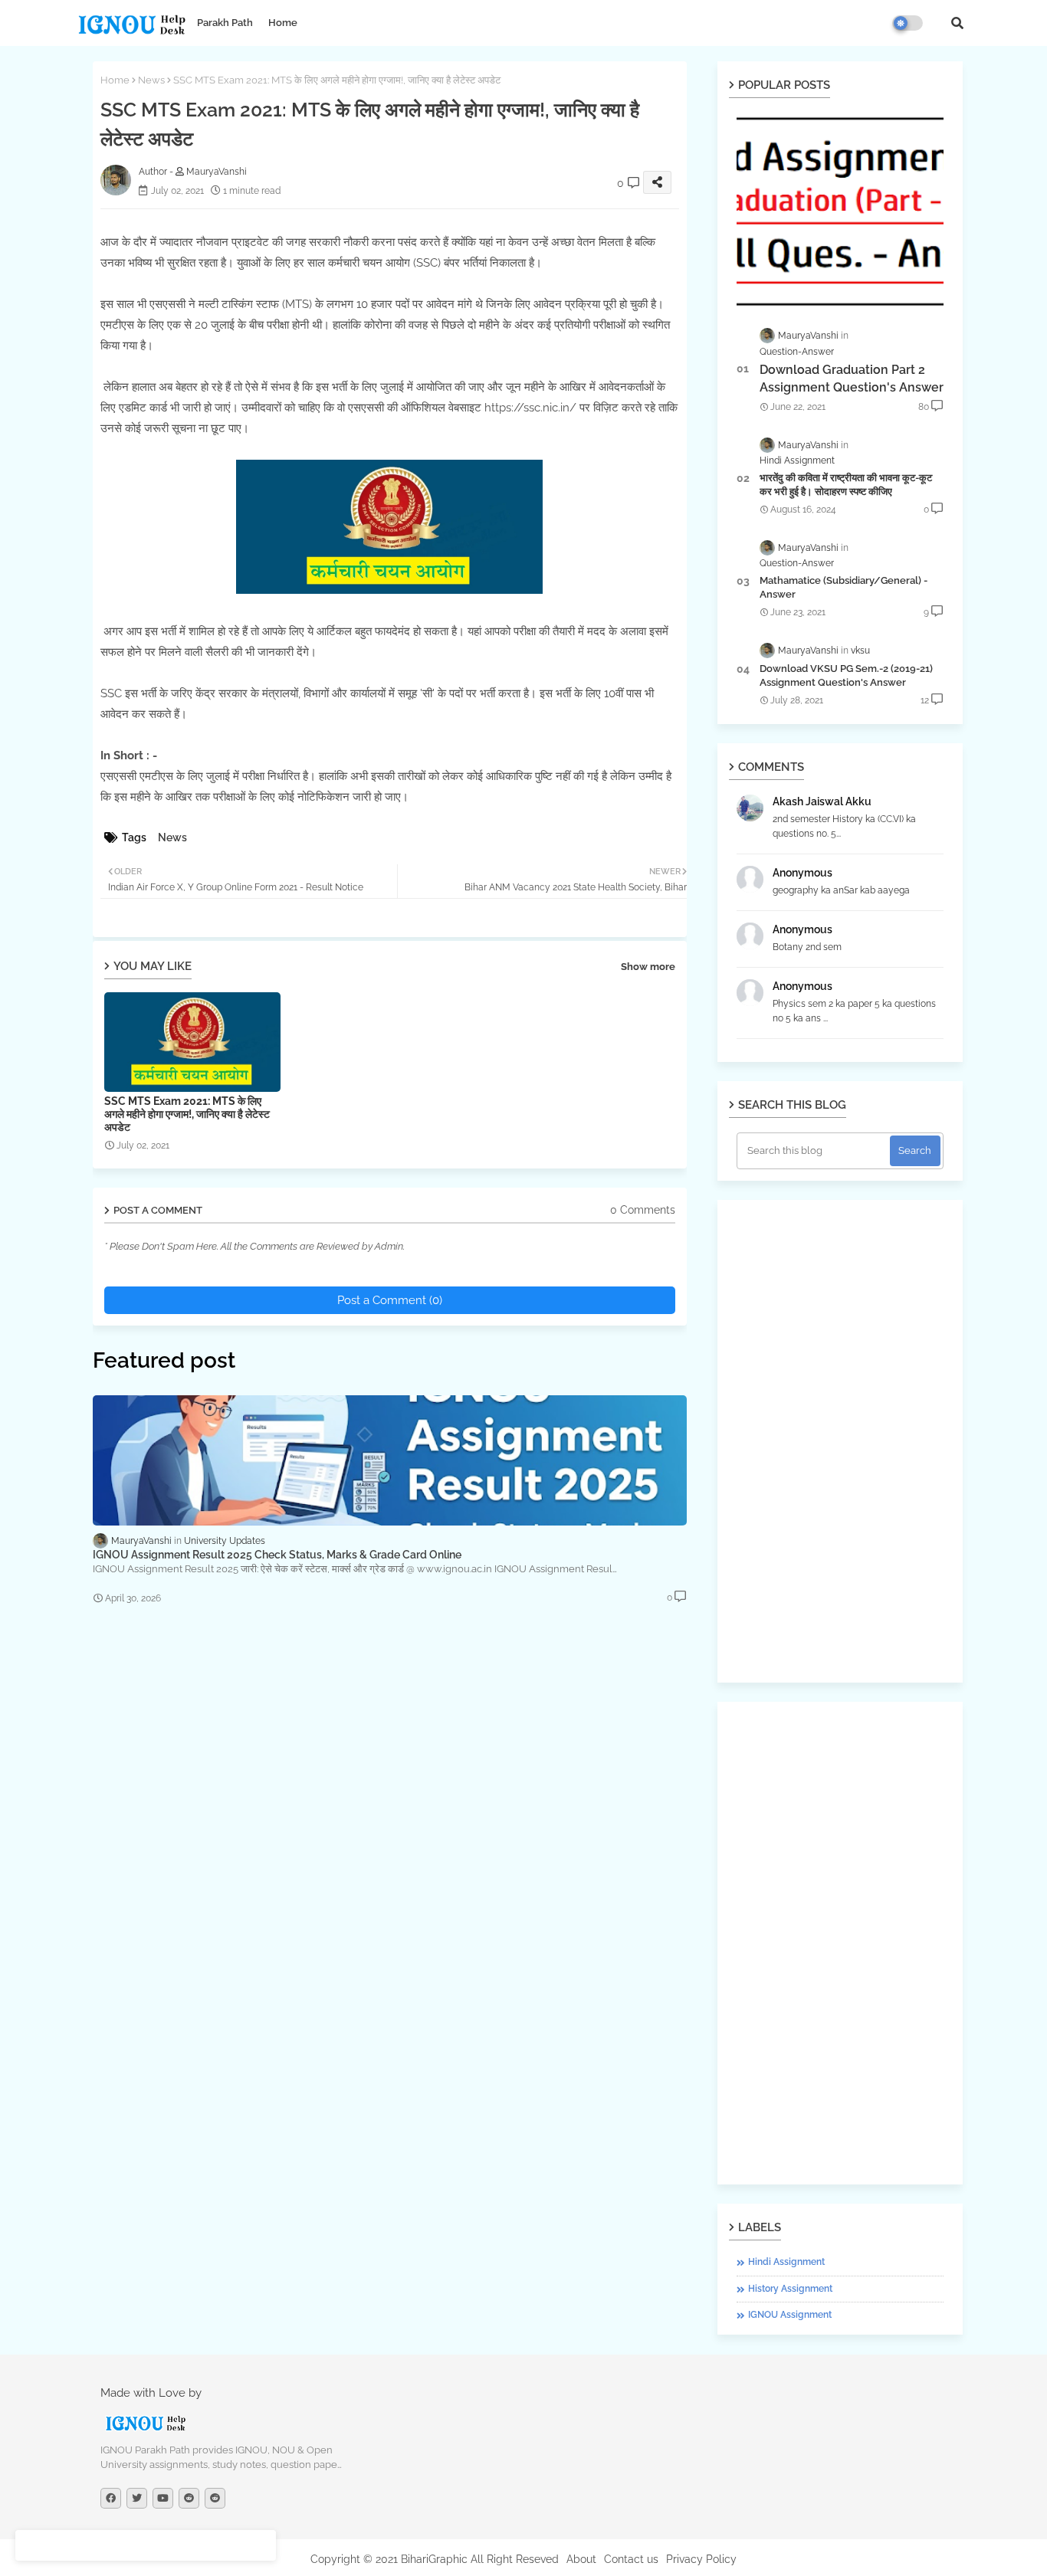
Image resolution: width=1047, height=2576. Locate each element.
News (151, 80)
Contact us (631, 2559)
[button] (957, 23)
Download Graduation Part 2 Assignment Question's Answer (852, 378)
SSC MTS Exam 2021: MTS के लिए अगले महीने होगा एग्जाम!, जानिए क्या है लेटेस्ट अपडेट (187, 1114)
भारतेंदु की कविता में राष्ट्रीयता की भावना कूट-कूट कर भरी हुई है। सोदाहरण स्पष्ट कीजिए (846, 485)
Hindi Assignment (786, 2262)
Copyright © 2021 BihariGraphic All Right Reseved (435, 2559)
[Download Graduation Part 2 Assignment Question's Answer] (840, 211)
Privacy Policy (701, 2559)
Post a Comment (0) (390, 1300)
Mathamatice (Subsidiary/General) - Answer (844, 587)
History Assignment (790, 2289)
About (581, 2559)
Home (283, 23)
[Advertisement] (840, 1441)
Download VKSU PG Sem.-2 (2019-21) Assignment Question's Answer (846, 675)
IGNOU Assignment (790, 2315)
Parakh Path (225, 23)
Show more (648, 967)
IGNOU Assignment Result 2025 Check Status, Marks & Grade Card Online (277, 1555)
